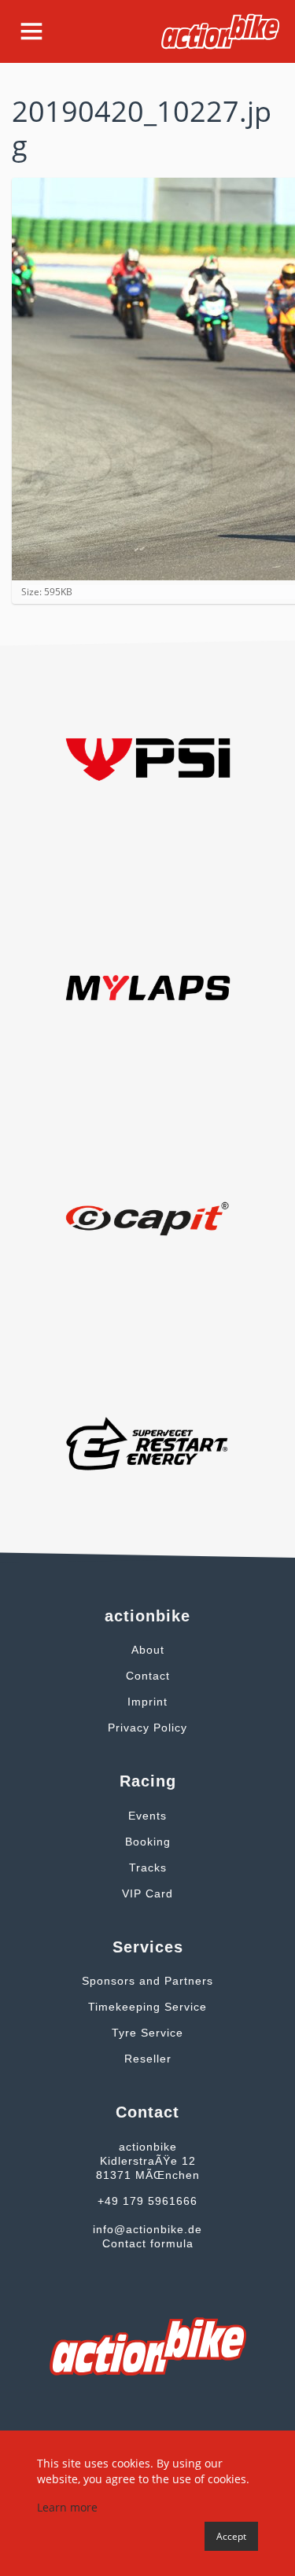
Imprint (147, 1702)
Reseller (148, 2059)
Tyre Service (147, 2033)
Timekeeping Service (147, 2007)
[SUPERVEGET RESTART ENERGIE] (148, 1442)
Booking (148, 1842)
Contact (148, 1676)
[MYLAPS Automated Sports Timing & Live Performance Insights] (148, 986)
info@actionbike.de (147, 2229)
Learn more (67, 2507)
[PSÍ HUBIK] (148, 758)
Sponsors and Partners (147, 1981)
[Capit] (148, 1214)
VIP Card (147, 1893)
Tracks (148, 1868)
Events (147, 1816)
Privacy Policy (147, 1728)
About (148, 1650)
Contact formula (148, 2243)
